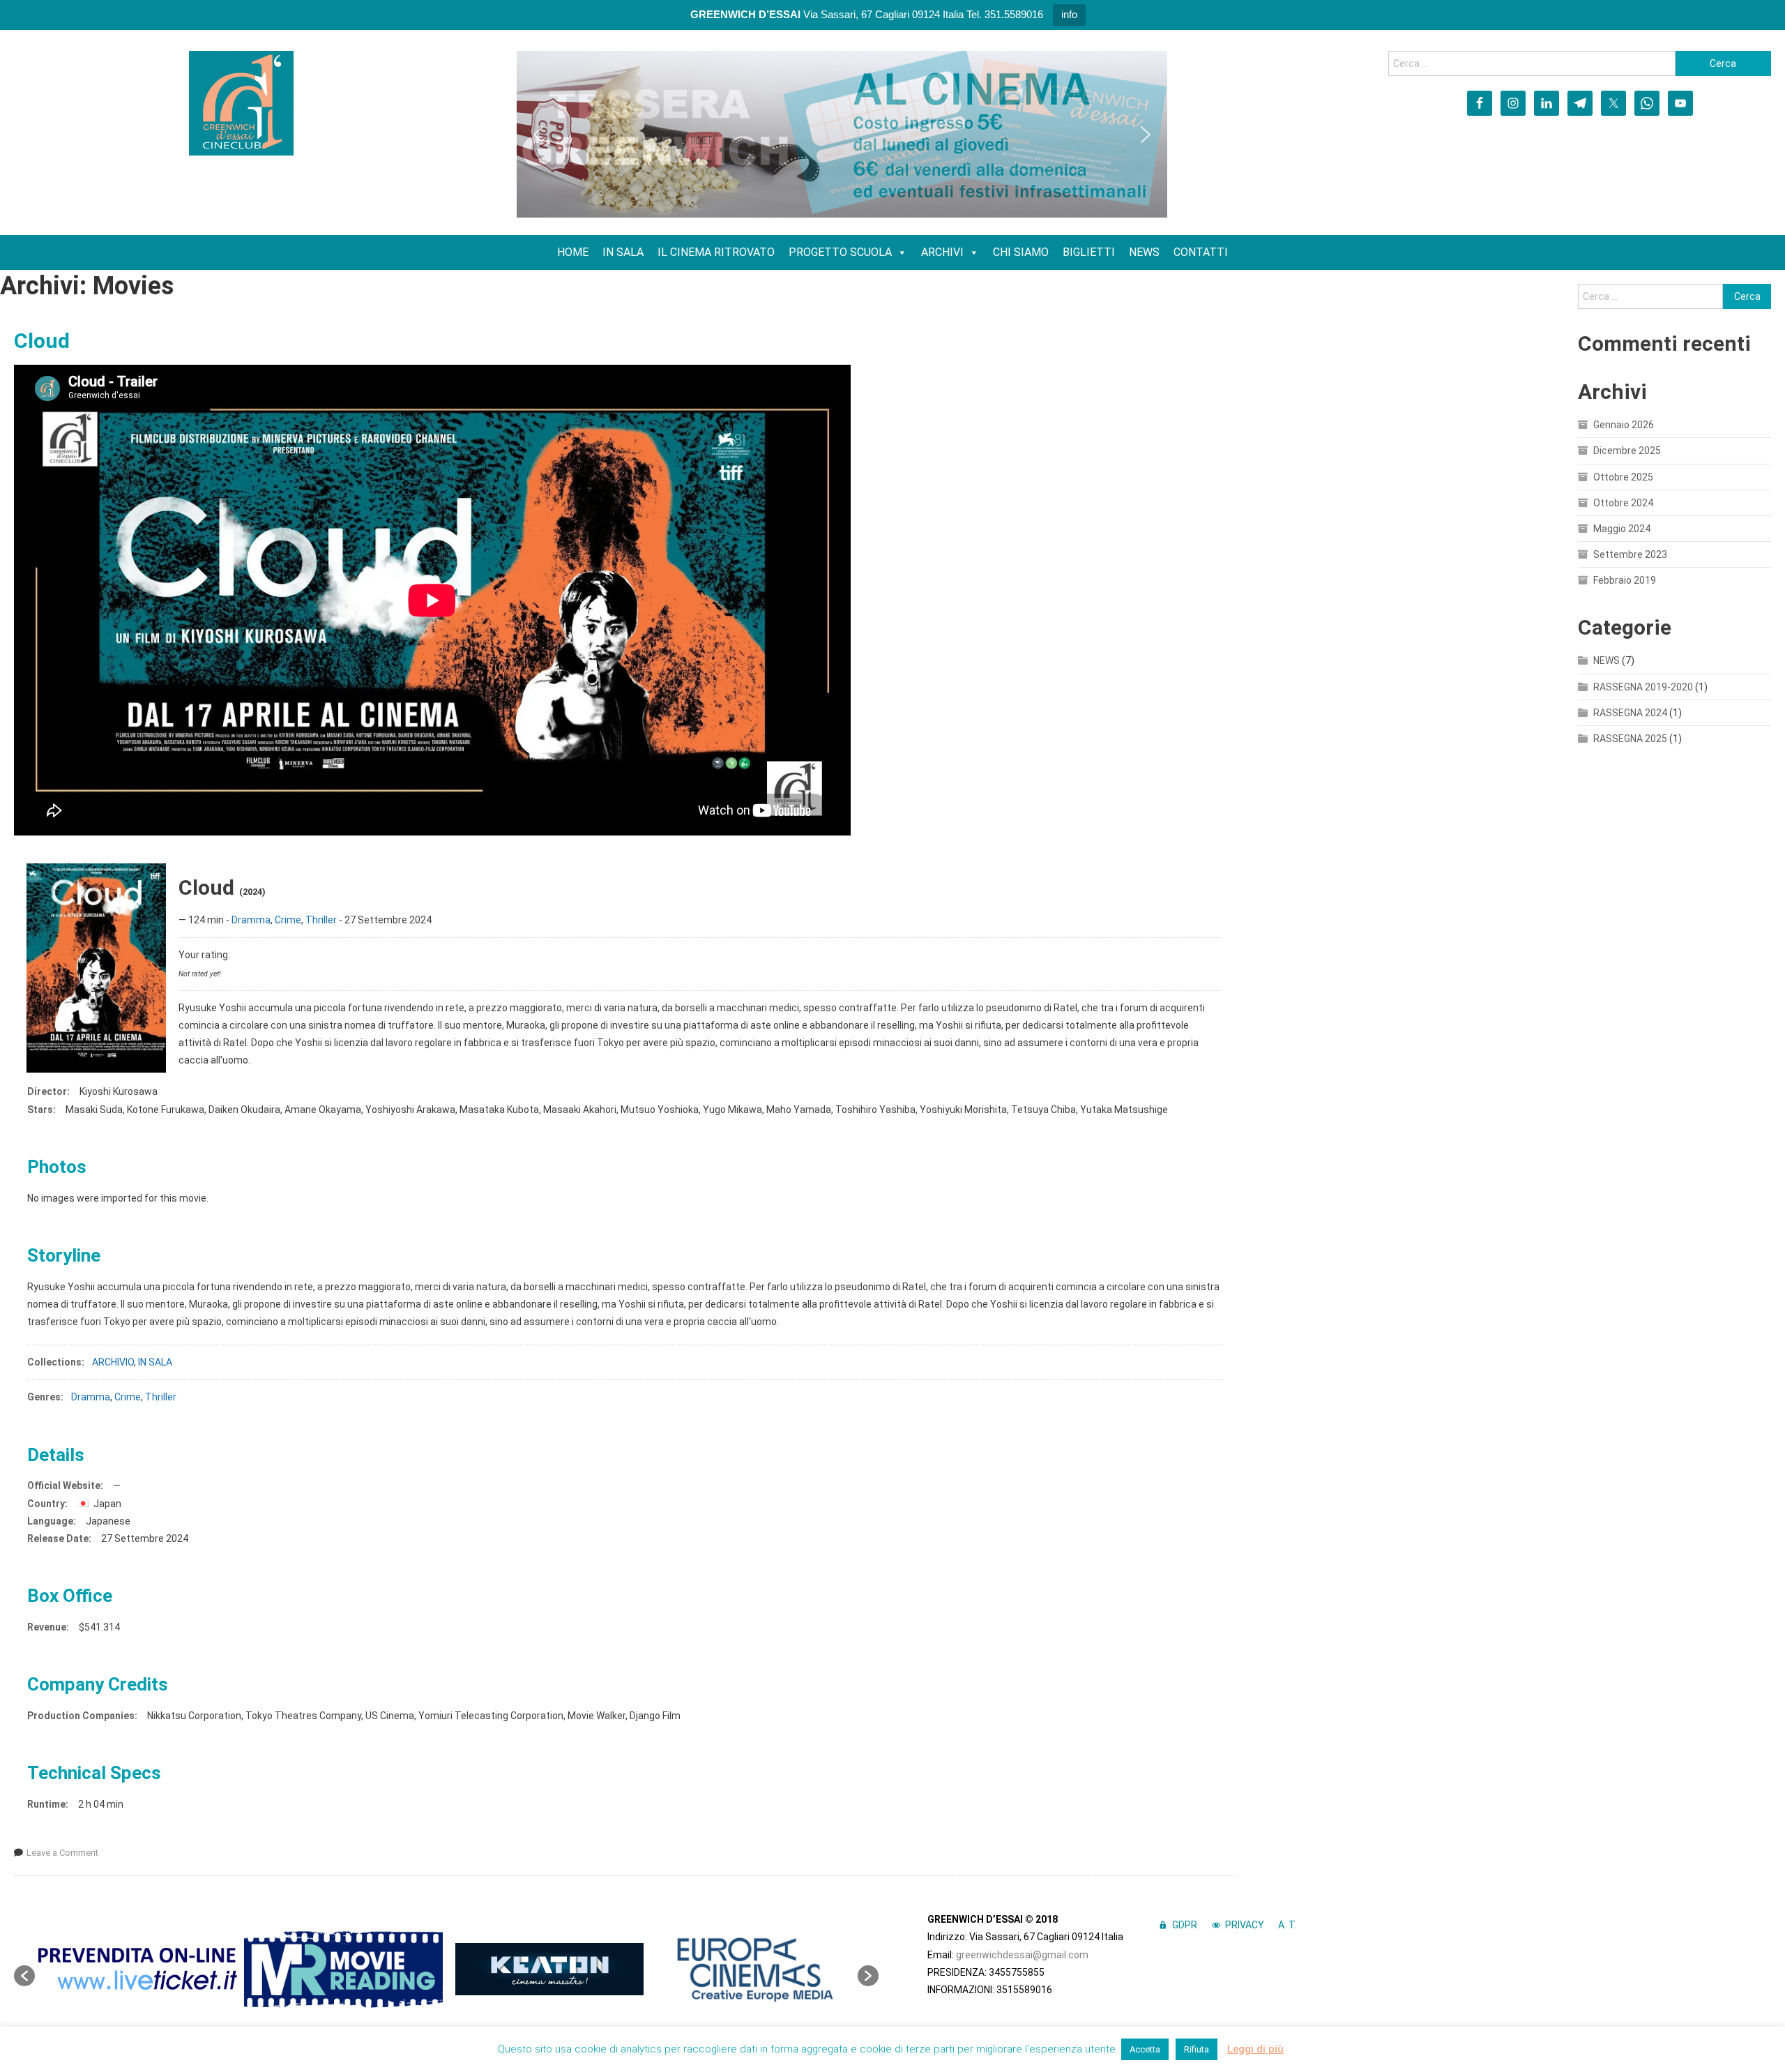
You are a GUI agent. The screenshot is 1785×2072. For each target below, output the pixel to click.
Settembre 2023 (1630, 554)
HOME (573, 252)
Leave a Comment (62, 1853)
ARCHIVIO (113, 1362)
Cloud (42, 341)
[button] (538, 135)
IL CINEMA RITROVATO (716, 252)
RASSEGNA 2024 (1630, 713)
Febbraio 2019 (1625, 580)
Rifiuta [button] (1197, 2049)
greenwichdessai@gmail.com (1022, 1955)
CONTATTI (1201, 252)
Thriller (321, 920)
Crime (288, 920)
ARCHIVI (942, 252)
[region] (842, 134)
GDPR (1185, 1925)
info (1069, 14)
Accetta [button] (1145, 2049)
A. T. (1288, 1925)
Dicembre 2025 (1627, 451)
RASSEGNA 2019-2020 (1643, 687)
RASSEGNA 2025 (1630, 739)
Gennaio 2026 (1624, 425)
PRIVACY (1245, 1925)
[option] (138, 1969)
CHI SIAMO (1021, 252)
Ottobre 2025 (1623, 477)
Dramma (251, 920)
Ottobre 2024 (1623, 503)
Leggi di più (1255, 2049)
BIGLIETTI (1089, 252)
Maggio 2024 (1622, 529)
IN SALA (623, 252)
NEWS (1144, 252)
